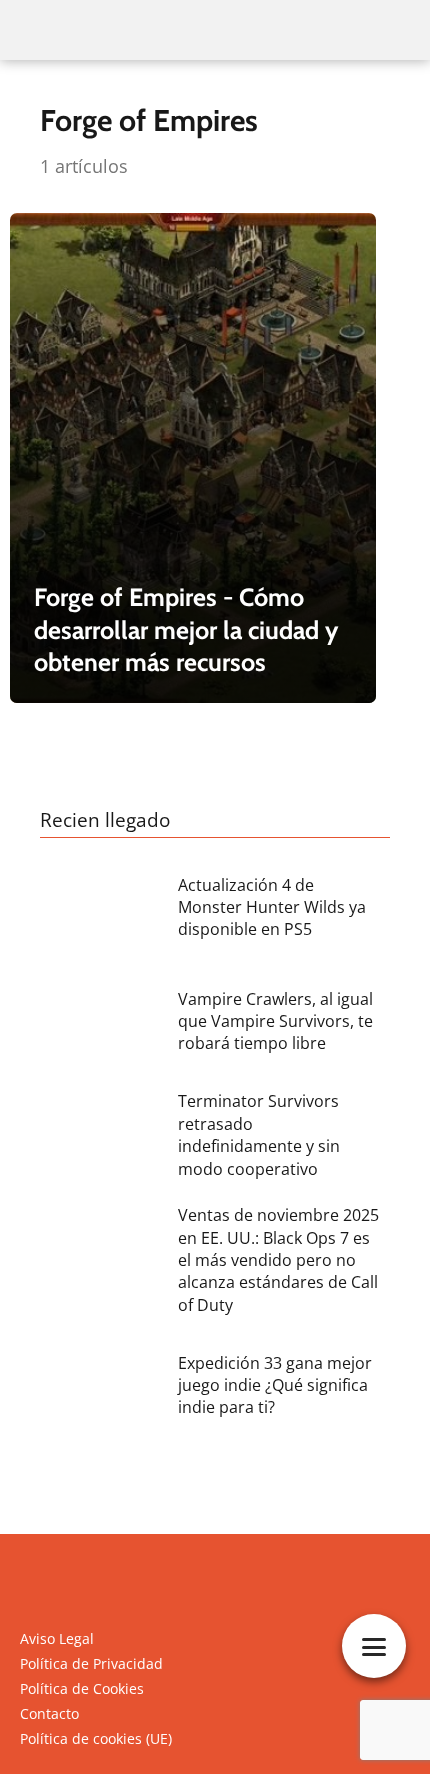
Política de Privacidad (91, 1663)
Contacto (49, 1713)
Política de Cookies (82, 1688)
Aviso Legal (57, 1638)
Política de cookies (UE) (96, 1738)
